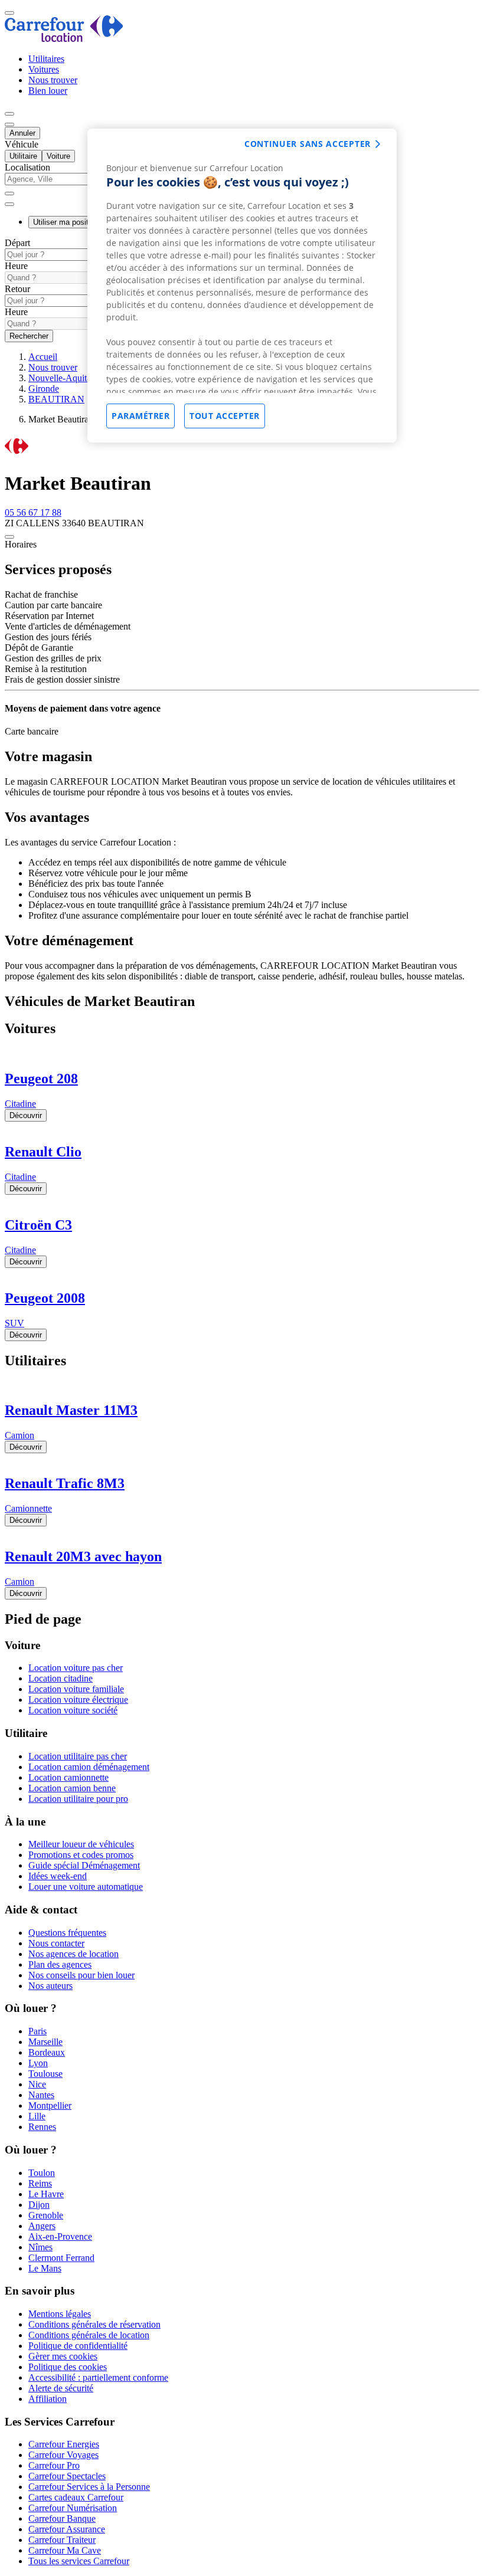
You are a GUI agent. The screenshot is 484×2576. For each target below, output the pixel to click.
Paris (37, 2031)
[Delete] (9, 194)
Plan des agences (60, 1964)
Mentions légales (60, 2314)
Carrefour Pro (54, 2465)
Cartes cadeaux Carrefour (76, 2497)
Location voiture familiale (76, 1689)
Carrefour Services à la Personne (89, 2487)
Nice (37, 2084)
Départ (17, 243)
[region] (242, 286)
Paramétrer (140, 416)
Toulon (42, 2173)
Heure (16, 266)
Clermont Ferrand (61, 2258)
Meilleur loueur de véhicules (81, 1844)
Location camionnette (68, 1777)
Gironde (44, 389)
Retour (17, 289)
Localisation (27, 167)
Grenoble (46, 2215)
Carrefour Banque (62, 2518)
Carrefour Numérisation (73, 2508)
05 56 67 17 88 (33, 512)
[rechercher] (9, 204)
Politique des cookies (68, 2367)
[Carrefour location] (64, 39)
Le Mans (45, 2268)
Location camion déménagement (89, 1767)
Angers (42, 2226)
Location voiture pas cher (76, 1668)
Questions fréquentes (67, 1933)
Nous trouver (53, 80)
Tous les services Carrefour (79, 2561)
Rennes (42, 2127)
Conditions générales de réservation (94, 2324)
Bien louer (48, 91)
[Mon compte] (9, 114)
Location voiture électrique (78, 1700)
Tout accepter (225, 416)
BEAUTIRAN (56, 399)
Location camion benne (72, 1788)
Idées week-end (58, 1876)
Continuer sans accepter (308, 144)
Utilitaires (46, 59)
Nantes (41, 2095)
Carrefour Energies (64, 2444)
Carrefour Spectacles (67, 2476)
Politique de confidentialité (78, 2346)
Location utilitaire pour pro (78, 1799)
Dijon (39, 2205)
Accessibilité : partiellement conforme (98, 2377)
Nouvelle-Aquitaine (65, 378)
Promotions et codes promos (81, 1855)
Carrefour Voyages (63, 2455)
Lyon (38, 2063)
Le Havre (46, 2194)
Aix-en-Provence (60, 2236)
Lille (37, 2116)
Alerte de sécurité (61, 2388)
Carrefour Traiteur (62, 2540)
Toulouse (45, 2074)
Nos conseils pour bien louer (81, 1975)
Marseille (45, 2042)
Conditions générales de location (89, 2335)
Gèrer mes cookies (63, 2356)
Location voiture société (73, 1710)
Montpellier (50, 2105)
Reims (40, 2183)
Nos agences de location (73, 1954)
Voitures (44, 69)
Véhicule (22, 144)
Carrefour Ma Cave (65, 2550)
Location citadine (60, 1678)
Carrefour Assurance (67, 2529)
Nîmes (40, 2247)
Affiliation (48, 2399)
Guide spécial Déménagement (84, 1865)
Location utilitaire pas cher (78, 1756)
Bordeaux (47, 2052)
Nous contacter (56, 1943)
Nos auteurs (50, 1986)
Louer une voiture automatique (86, 1887)
